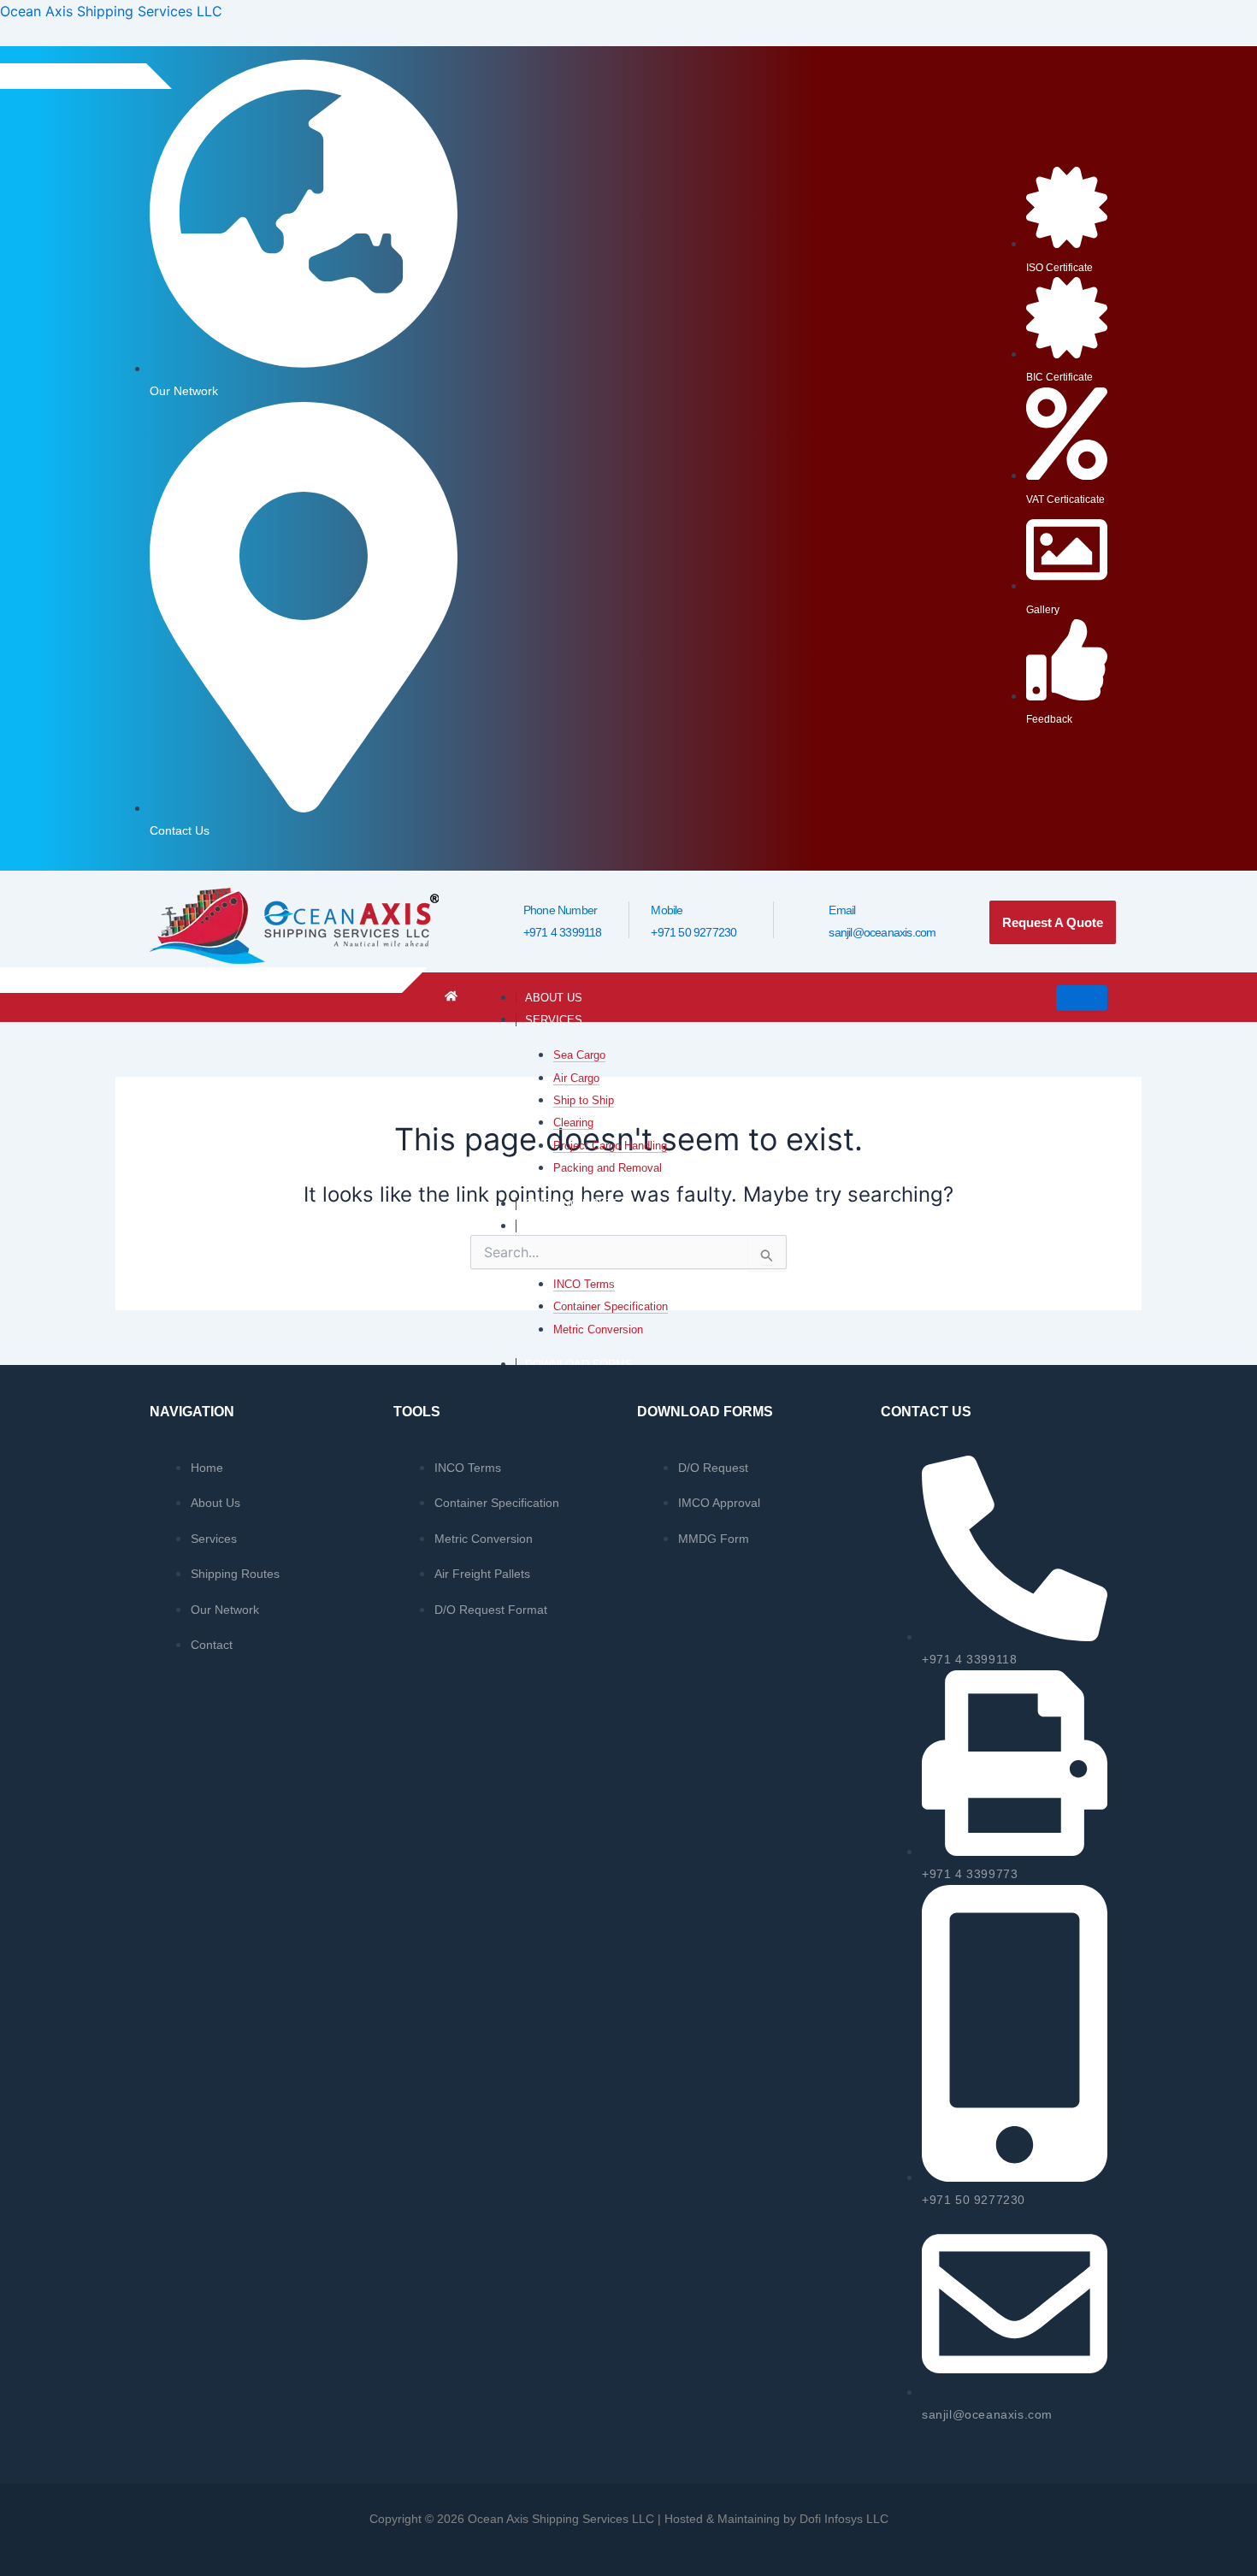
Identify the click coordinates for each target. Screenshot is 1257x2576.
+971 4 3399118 (563, 932)
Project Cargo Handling (610, 1146)
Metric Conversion (598, 1329)
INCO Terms (584, 1284)
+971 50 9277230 (693, 932)
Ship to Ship (584, 1100)
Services (554, 1020)
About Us (554, 998)
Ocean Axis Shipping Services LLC (111, 11)
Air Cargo (576, 1078)
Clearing (573, 1123)
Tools (544, 1226)
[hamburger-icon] (1082, 998)
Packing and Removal (608, 1168)
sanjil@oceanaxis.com (882, 932)
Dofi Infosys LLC (844, 2519)
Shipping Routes (577, 1204)
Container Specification (611, 1306)
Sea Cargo (579, 1055)
